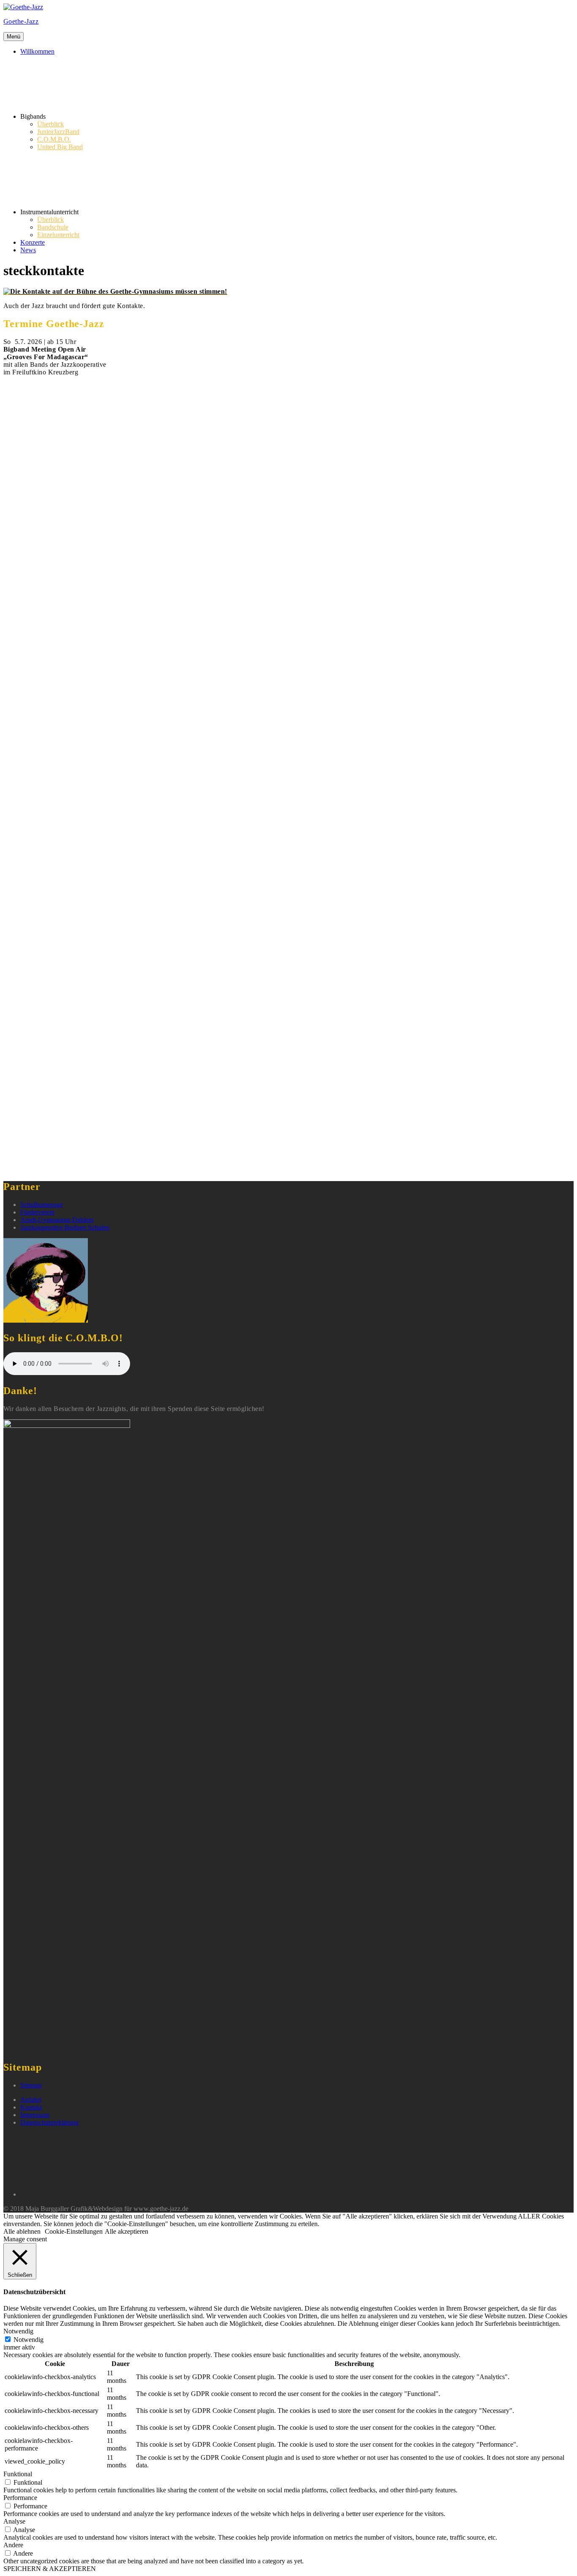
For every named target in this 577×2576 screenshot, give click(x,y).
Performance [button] (20, 2498)
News (28, 250)
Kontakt (31, 2107)
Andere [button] (13, 2545)
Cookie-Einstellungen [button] (74, 2231)
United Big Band (60, 147)
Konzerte (33, 242)
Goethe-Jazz (21, 21)
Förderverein (37, 1212)
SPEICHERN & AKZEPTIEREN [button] (50, 2569)
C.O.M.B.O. (54, 139)
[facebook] (84, 2194)
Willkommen (37, 51)
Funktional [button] (18, 2474)
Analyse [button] (14, 2521)
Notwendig (29, 2340)
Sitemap (31, 2085)
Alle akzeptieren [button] (127, 2231)
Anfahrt (31, 2100)
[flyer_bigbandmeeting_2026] (288, 766)
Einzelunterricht (58, 235)
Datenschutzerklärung (49, 2122)
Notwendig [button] (18, 2331)
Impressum (35, 2115)
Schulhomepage (42, 1205)
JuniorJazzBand (58, 132)
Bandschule (53, 227)
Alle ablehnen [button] (22, 2231)
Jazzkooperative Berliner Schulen (65, 1227)
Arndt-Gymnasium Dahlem (57, 1220)
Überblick (50, 124)
